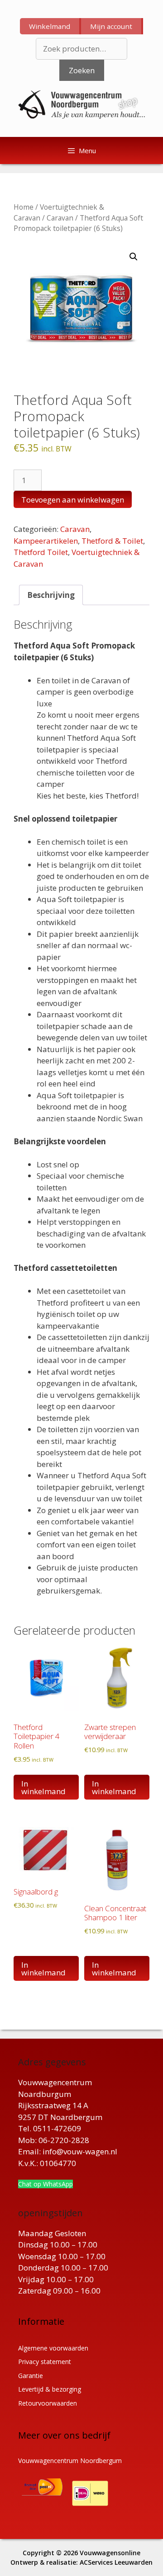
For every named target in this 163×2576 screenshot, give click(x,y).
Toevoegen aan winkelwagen (73, 500)
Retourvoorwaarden (48, 2403)
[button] (134, 257)
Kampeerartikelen (46, 541)
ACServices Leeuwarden (116, 2562)
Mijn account (111, 26)
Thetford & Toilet (112, 541)
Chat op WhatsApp (46, 2184)
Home (24, 207)
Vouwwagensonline (110, 2553)
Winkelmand (50, 26)
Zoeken (82, 70)
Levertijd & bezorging (50, 2389)
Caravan (60, 218)
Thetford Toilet (41, 552)
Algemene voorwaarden (53, 2348)
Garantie (31, 2376)
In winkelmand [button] (43, 1787)
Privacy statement (45, 2362)
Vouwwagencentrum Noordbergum (70, 2461)
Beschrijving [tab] (51, 595)
